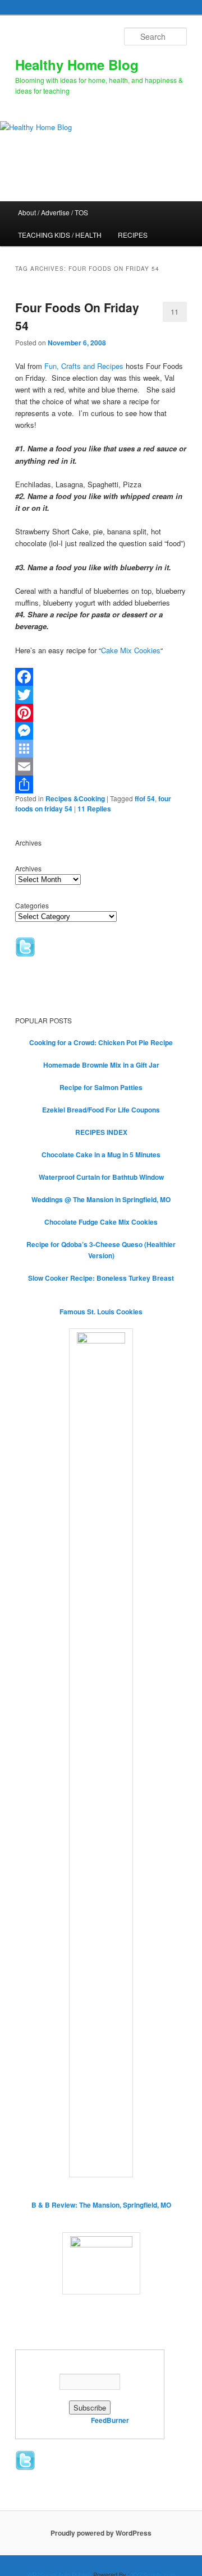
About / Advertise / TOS (53, 212)
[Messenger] (101, 731)
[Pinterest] (101, 713)
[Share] (101, 784)
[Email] (101, 767)
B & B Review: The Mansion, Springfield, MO (101, 2205)
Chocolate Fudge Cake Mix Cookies (101, 1222)
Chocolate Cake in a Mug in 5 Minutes (101, 1155)
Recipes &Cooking (75, 798)
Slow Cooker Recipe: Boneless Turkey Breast (101, 1278)
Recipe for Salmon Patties (101, 1087)
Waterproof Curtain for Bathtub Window (101, 1177)
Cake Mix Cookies (131, 650)
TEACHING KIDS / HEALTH (60, 235)
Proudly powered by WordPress (101, 2533)
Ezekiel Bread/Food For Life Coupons (101, 1110)
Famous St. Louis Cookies (101, 1312)
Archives (28, 868)
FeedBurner (110, 2420)
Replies (94, 809)
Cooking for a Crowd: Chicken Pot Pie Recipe (101, 1042)
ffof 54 (145, 798)
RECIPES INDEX (101, 1132)
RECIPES (133, 235)
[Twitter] (101, 695)
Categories (32, 905)
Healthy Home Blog (77, 64)
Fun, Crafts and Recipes (84, 366)
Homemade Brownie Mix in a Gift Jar (101, 1065)
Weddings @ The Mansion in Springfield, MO (101, 1199)
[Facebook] (101, 677)
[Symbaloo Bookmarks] (101, 749)
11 (175, 311)
